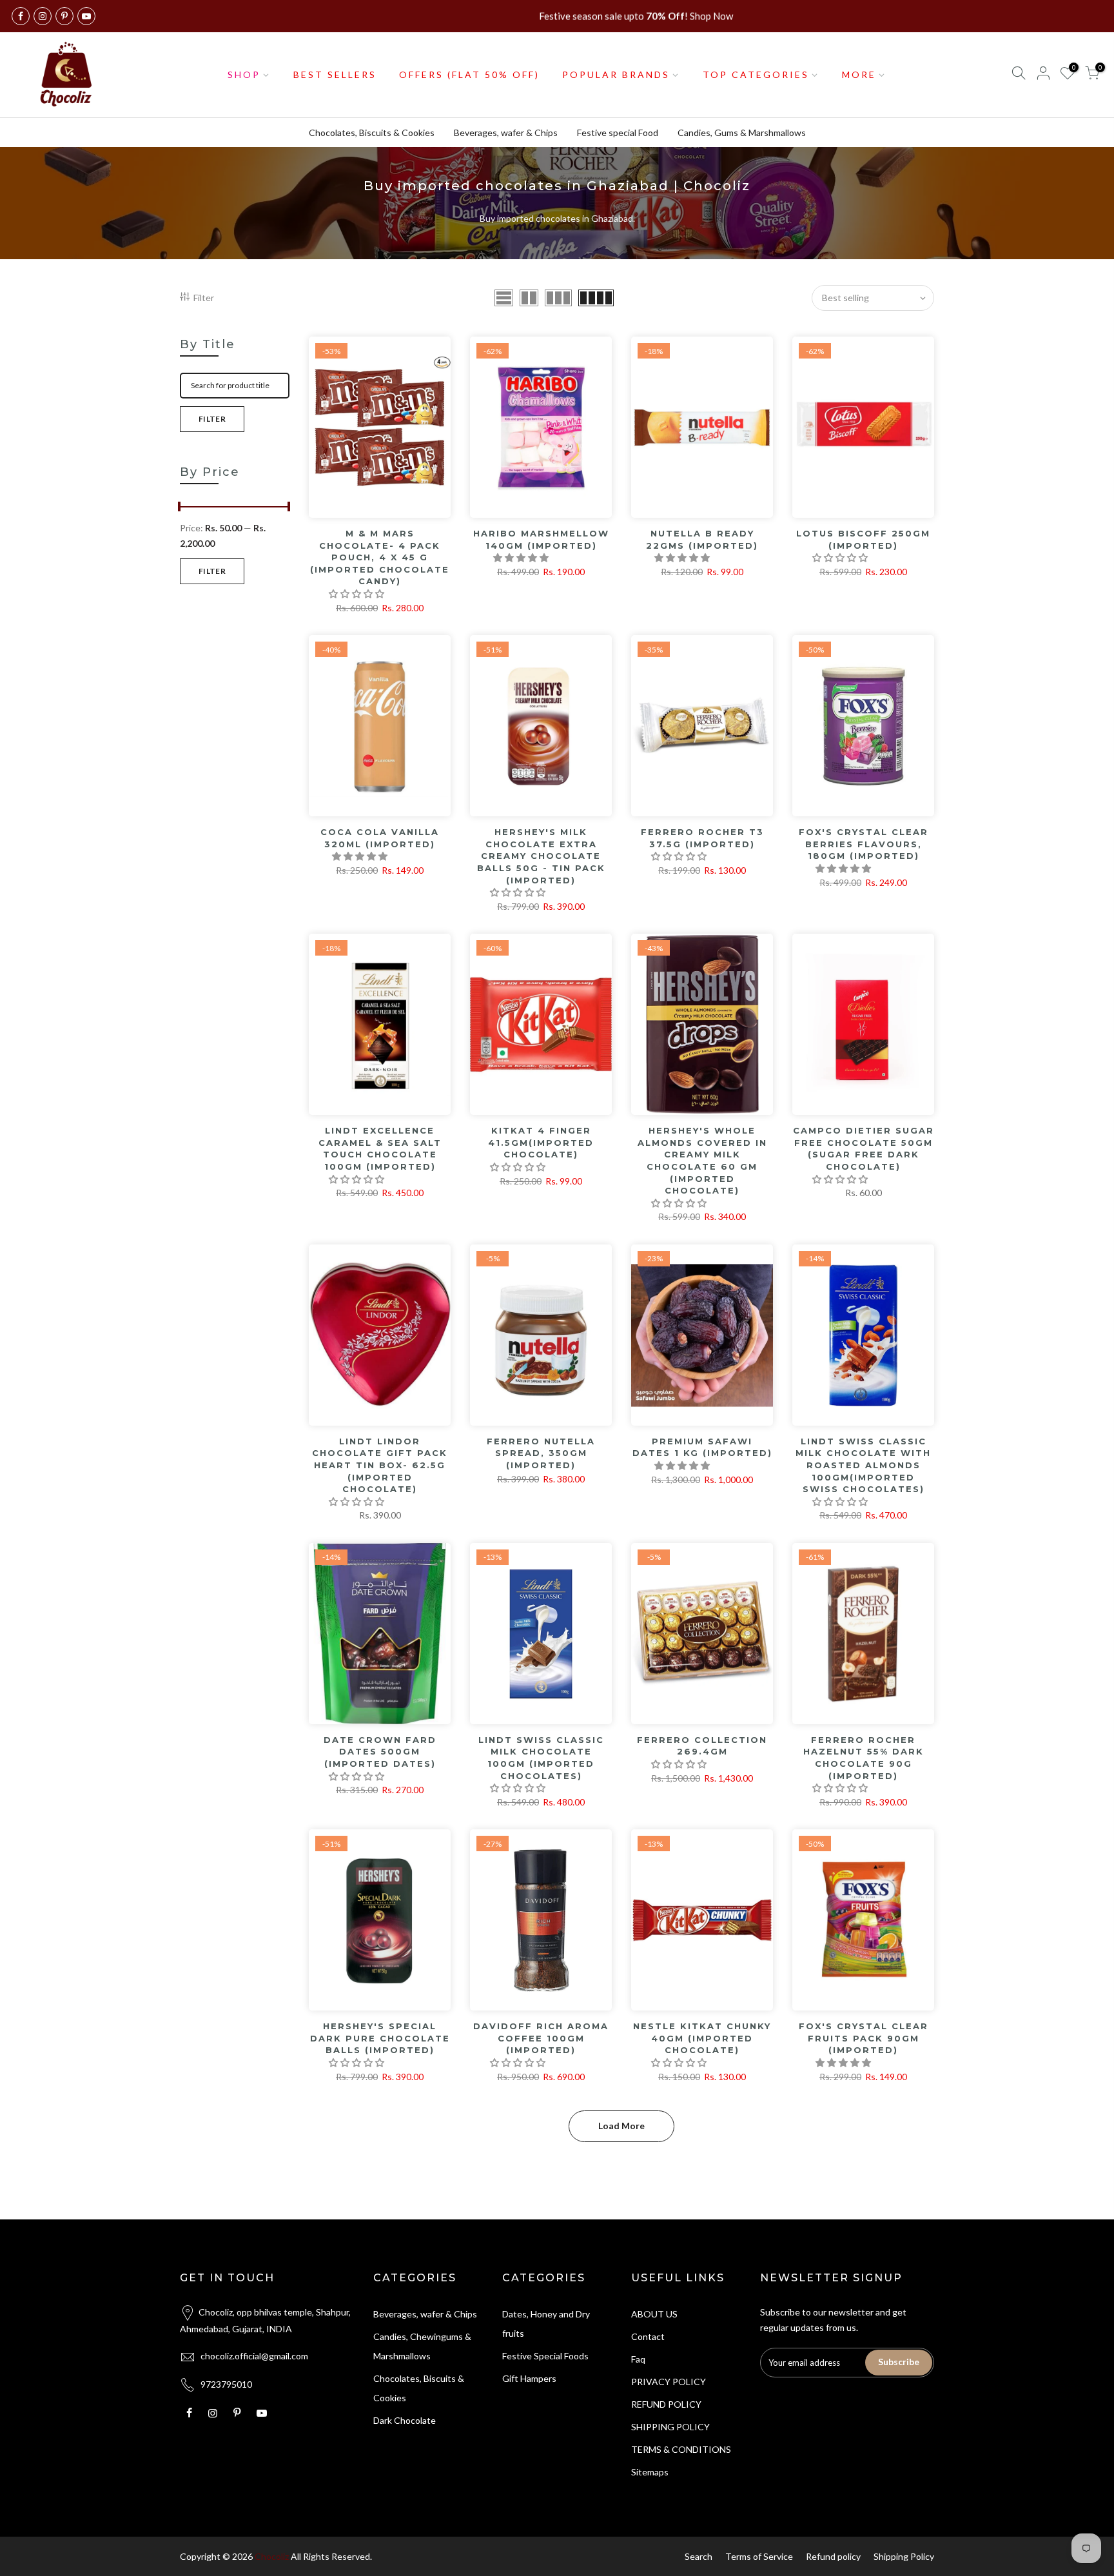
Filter (204, 298)
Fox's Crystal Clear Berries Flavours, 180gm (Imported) (864, 844)
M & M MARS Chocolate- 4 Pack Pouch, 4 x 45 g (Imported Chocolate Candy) (380, 557)
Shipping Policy (904, 2556)
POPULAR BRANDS (616, 74)
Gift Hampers (529, 2378)
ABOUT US (654, 2314)
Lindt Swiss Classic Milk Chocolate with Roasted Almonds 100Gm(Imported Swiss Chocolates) (863, 1465)
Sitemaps (650, 2472)
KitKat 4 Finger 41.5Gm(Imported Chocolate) (541, 1142)
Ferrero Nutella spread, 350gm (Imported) (541, 1453)
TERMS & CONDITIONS (681, 2449)
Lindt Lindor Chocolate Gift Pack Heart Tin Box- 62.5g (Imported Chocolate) (380, 1465)
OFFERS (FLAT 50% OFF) (469, 74)
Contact (648, 2336)
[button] (357, 594)
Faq (638, 2359)
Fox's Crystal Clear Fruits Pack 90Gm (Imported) (864, 2038)
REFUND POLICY (666, 2404)
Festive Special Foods (545, 2356)
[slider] (180, 508)
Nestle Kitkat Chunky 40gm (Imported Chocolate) (702, 2038)
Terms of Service (759, 2556)
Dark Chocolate (405, 2420)
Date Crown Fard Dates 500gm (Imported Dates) (380, 1752)
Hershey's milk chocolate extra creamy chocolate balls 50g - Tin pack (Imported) (541, 856)
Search (699, 2556)
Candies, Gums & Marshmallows (742, 133)
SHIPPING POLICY (670, 2427)
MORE (859, 74)
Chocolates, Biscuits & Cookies (372, 133)
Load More (621, 2126)
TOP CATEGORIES (756, 74)
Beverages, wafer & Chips (506, 133)
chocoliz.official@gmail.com (254, 2356)
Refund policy (833, 2556)
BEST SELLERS (335, 74)
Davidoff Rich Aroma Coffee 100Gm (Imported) (541, 2038)
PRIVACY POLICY (669, 2382)
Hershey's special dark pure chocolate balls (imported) (380, 2038)
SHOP (244, 74)
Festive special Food (618, 133)
